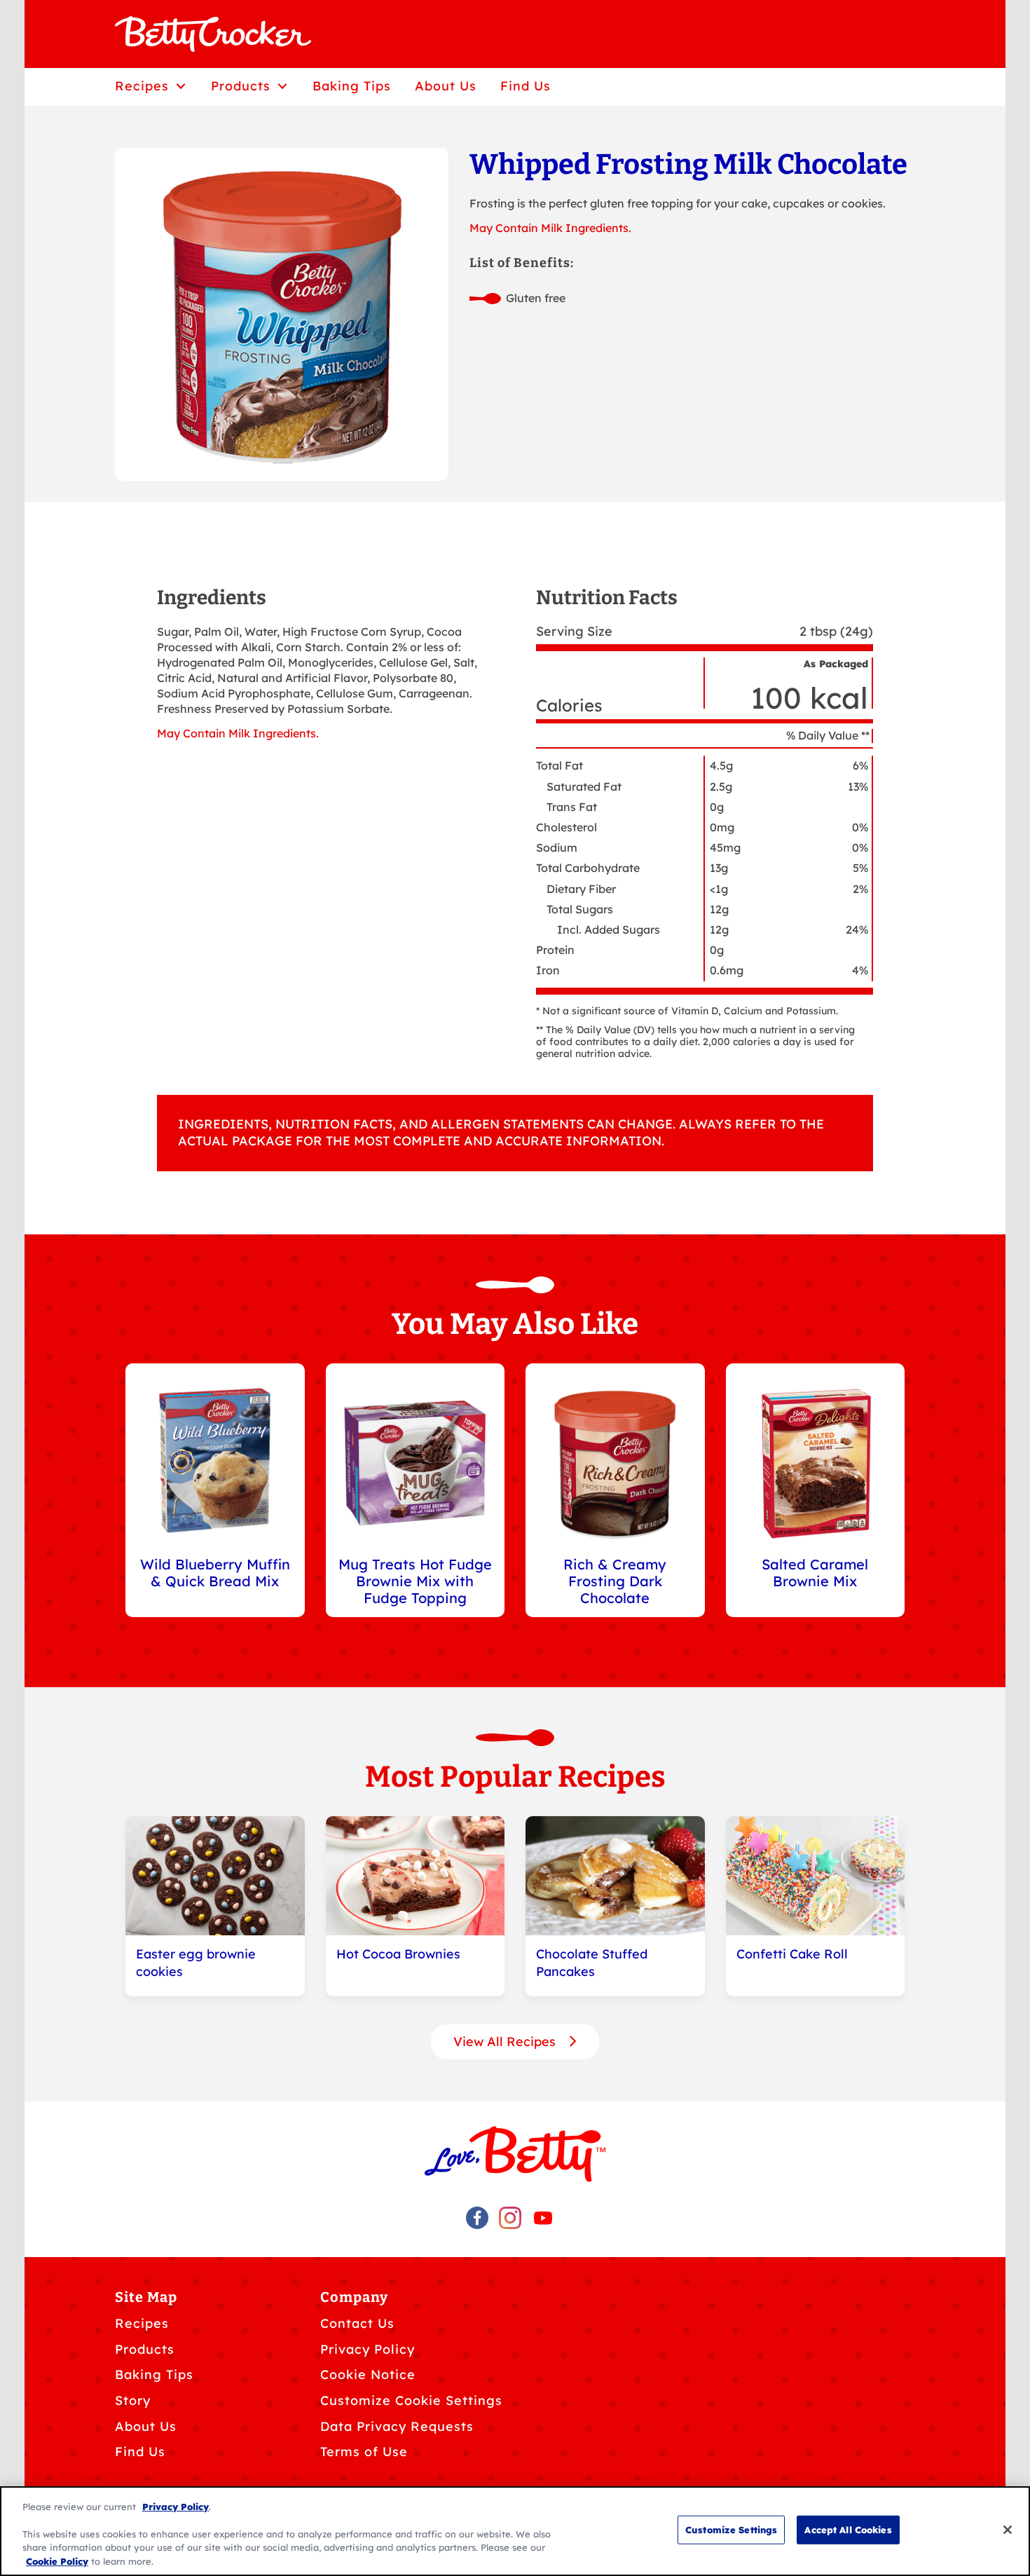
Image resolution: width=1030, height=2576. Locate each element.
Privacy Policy (368, 2349)
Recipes (142, 2323)
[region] (515, 2531)
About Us (146, 2426)
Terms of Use (364, 2452)
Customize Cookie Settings (411, 2400)
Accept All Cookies (848, 2530)
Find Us (140, 2452)
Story (133, 2400)
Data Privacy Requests (397, 2426)
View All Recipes (506, 2042)
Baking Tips (154, 2374)
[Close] (1008, 2530)
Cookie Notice (368, 2374)
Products (145, 2349)
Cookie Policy (57, 2561)
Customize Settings (731, 2530)
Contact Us (357, 2323)
